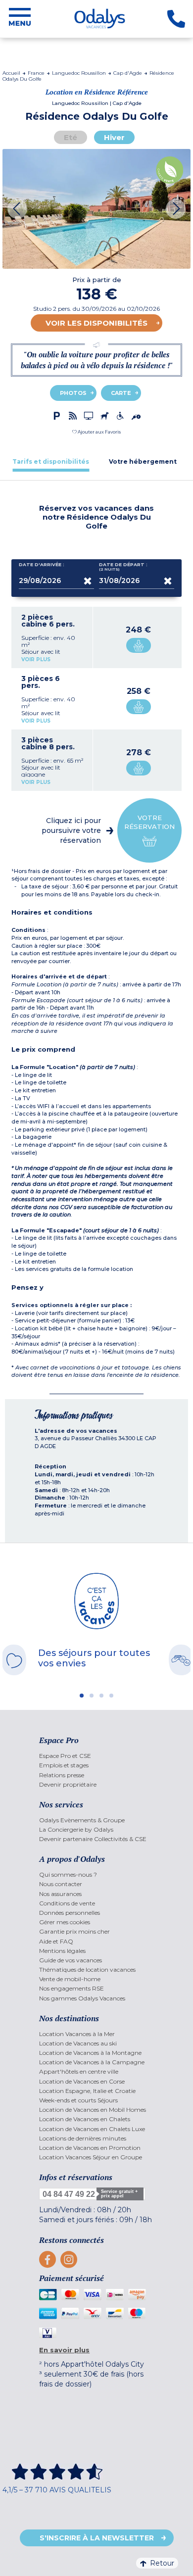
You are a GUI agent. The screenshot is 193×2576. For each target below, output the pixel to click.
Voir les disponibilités (96, 323)
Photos (73, 393)
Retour (162, 2563)
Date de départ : (123, 567)
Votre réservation (149, 822)
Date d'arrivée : (42, 565)
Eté (71, 137)
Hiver (114, 137)
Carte (121, 393)
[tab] (51, 462)
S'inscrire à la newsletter (97, 2538)
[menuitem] (96, 1756)
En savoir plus (64, 2350)
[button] (96, 432)
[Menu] (20, 19)
